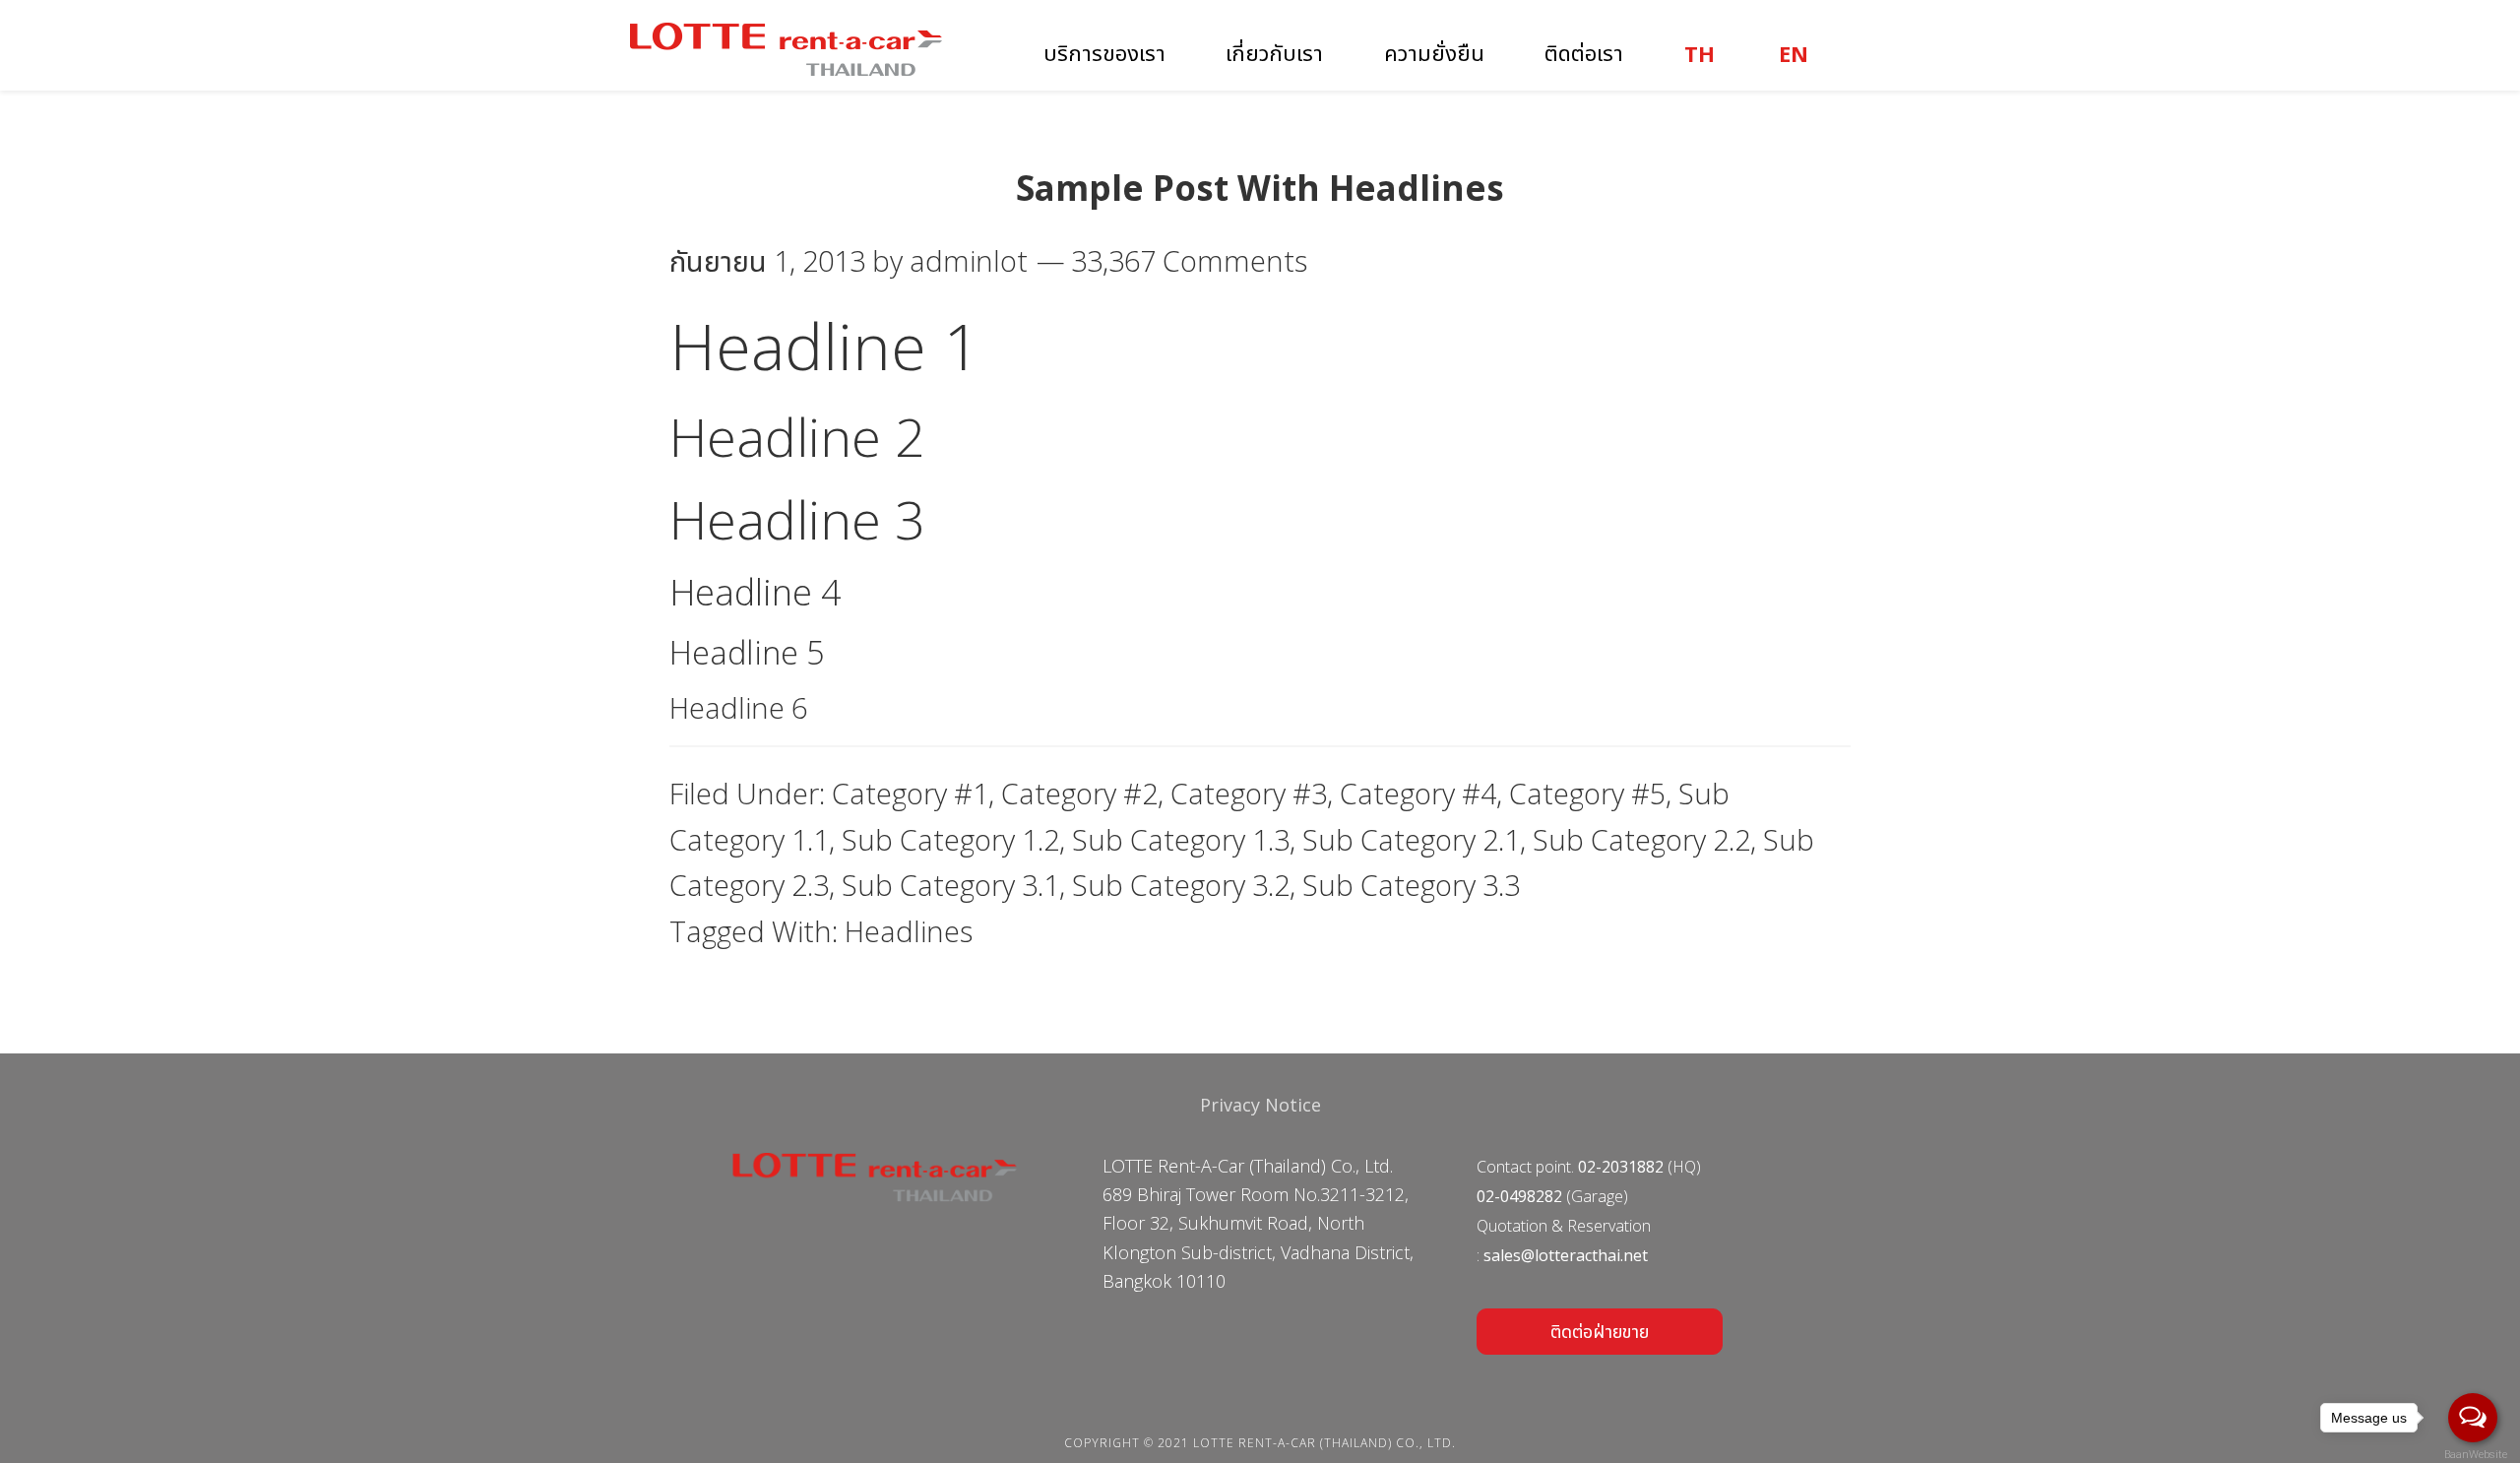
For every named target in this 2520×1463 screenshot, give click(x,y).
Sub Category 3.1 (950, 885)
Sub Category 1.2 (950, 839)
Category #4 (1418, 793)
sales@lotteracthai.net (1566, 1255)
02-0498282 (1519, 1196)
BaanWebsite (2474, 1455)
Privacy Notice (1260, 1105)
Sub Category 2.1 (1411, 839)
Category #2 (1079, 793)
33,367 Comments (1189, 260)
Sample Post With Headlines (1260, 188)
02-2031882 (1621, 1167)
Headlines (909, 931)
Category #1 (910, 793)
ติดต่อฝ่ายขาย (1600, 1331)
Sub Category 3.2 (1181, 885)
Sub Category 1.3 (1181, 839)
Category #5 (1587, 793)
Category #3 (1249, 793)
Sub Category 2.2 (1641, 839)
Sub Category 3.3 (1411, 885)
